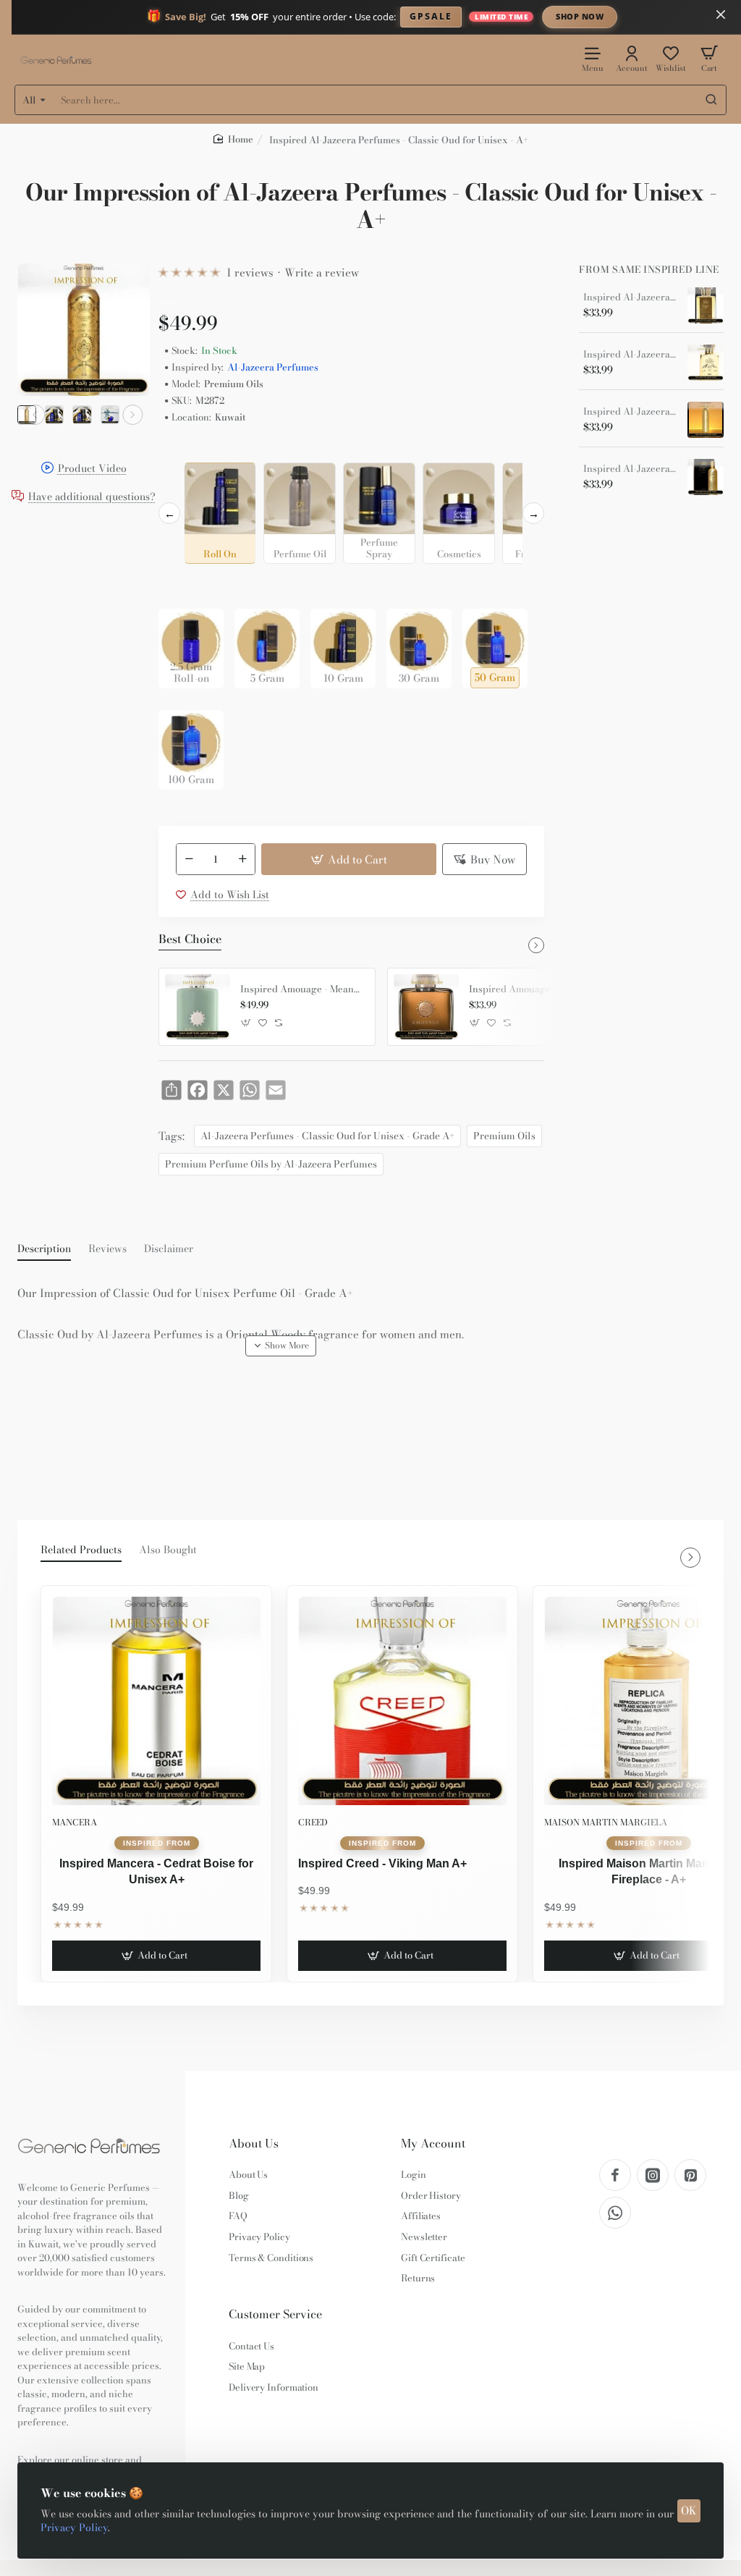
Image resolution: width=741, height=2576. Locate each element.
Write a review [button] (322, 273)
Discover (699, 16)
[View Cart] (709, 58)
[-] (189, 859)
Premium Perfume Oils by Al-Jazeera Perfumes (271, 1164)
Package (182, 586)
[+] (243, 859)
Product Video (92, 469)
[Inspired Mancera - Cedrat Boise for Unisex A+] (156, 1701)
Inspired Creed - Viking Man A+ (382, 1863)
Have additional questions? (92, 497)
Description (44, 1249)
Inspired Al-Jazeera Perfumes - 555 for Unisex (630, 355)
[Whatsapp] (615, 2213)
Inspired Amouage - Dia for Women (531, 989)
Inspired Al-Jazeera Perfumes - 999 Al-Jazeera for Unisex (630, 412)
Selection (183, 451)
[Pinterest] (690, 2175)
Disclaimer (169, 1249)
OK (689, 2510)
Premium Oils (504, 1136)
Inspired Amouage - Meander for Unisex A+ (302, 989)
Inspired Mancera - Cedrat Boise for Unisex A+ (156, 1871)
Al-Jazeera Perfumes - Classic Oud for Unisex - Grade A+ (327, 1136)
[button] (35, 415)
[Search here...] (711, 100)
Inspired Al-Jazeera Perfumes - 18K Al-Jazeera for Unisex (630, 297)
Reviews (107, 1249)
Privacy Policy (74, 2528)
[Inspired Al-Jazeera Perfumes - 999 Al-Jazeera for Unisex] (706, 420)
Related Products (81, 1550)
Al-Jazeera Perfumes (273, 367)
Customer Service (275, 2314)
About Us (254, 2144)
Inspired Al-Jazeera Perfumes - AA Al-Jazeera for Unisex (630, 469)
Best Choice (190, 939)
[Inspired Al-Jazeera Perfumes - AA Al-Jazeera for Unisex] (706, 477)
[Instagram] (653, 2175)
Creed (313, 1822)
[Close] (721, 14)
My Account (433, 2144)
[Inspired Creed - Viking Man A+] (402, 1701)
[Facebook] (615, 2175)
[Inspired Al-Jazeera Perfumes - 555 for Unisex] (706, 363)
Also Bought (168, 1550)
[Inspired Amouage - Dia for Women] (426, 1007)
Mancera (75, 1822)
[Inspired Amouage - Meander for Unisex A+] (198, 1007)
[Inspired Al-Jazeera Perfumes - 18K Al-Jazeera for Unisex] (706, 305)
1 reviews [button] (250, 273)
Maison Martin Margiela (606, 1822)
